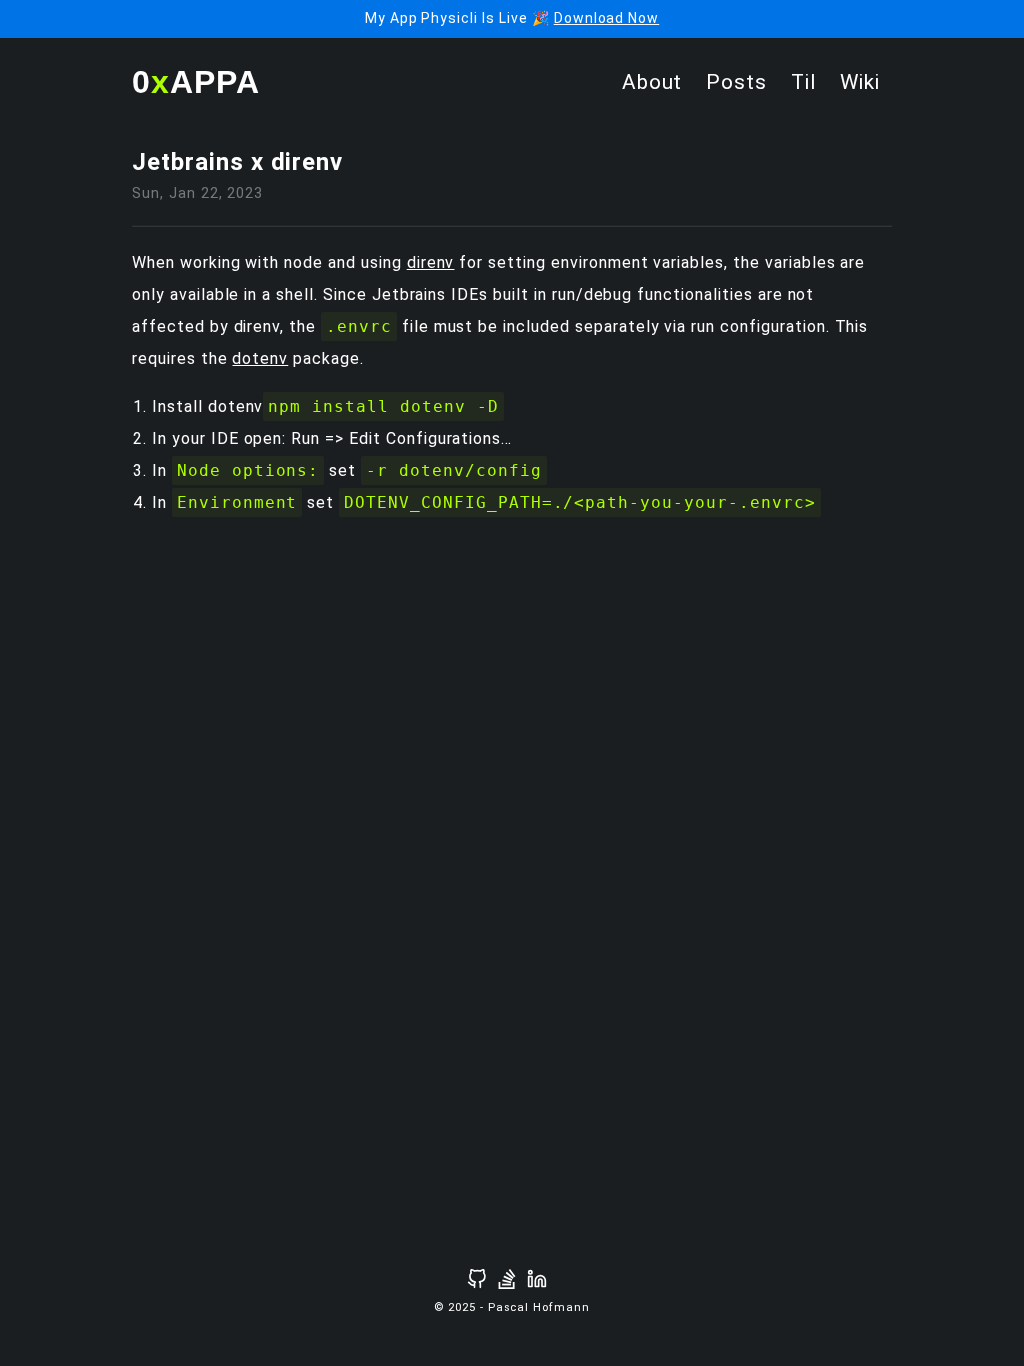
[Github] (477, 1279)
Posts (736, 82)
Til (803, 82)
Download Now (607, 18)
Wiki (860, 82)
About (652, 82)
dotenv (260, 358)
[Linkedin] (537, 1279)
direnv (431, 262)
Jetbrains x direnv (237, 162)
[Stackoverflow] (507, 1279)
